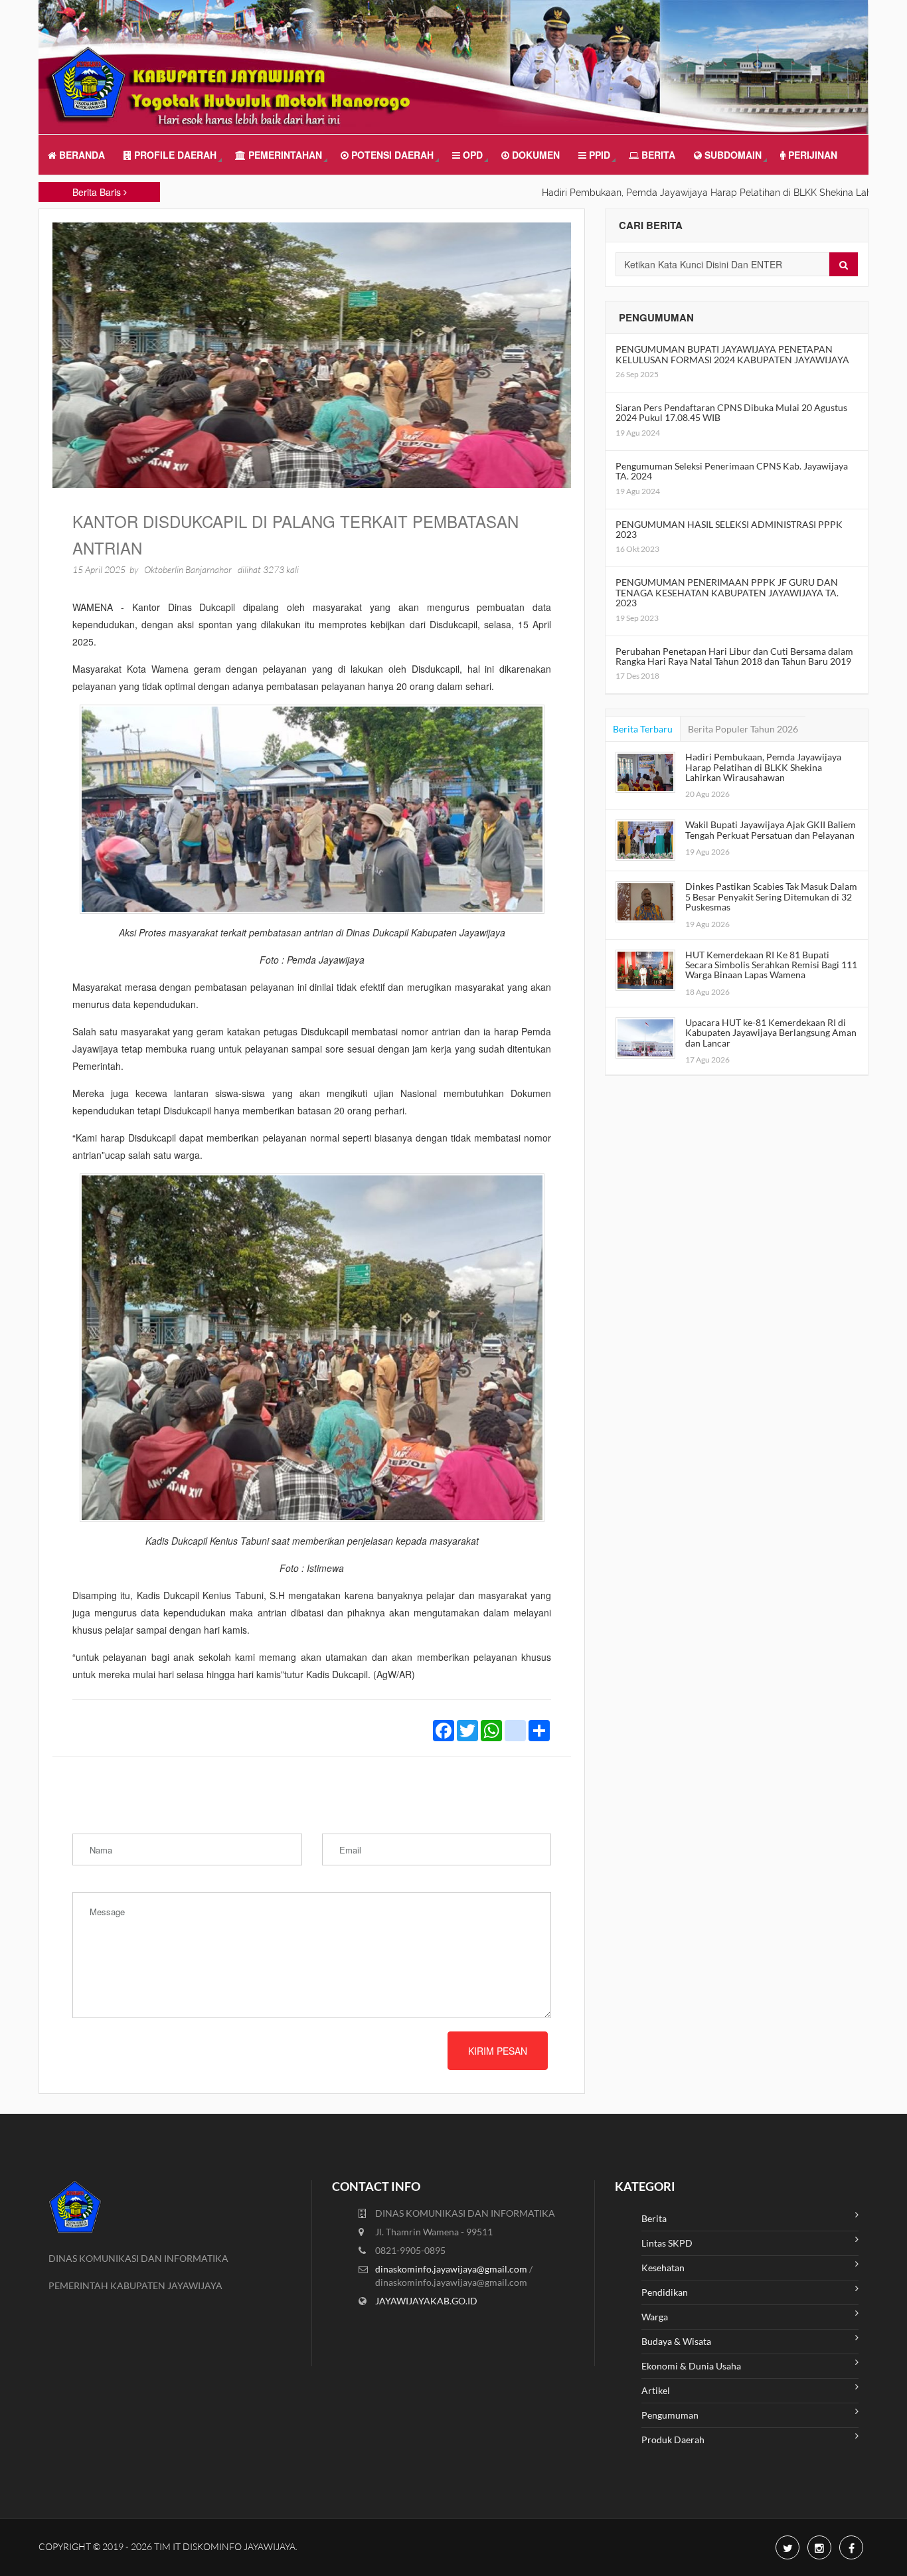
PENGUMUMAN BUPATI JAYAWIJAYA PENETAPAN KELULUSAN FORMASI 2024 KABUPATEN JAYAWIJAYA (732, 354)
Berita (657, 155)
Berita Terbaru (643, 729)
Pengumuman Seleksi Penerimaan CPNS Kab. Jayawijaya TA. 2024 (732, 471)
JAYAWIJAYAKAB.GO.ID (426, 2301)
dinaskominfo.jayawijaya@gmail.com (452, 2269)
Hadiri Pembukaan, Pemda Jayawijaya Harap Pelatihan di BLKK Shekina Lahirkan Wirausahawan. (690, 193)
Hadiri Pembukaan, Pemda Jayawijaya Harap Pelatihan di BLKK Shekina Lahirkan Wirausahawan (763, 767)
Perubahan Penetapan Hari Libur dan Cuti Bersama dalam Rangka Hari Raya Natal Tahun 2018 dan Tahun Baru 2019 (734, 656)
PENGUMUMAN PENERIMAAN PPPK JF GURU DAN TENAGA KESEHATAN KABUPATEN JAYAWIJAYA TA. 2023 (727, 592)
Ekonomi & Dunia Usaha (691, 2366)
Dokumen (535, 155)
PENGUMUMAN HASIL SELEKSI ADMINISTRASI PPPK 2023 (729, 529)
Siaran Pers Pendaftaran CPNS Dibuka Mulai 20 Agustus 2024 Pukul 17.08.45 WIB (731, 412)
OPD (471, 155)
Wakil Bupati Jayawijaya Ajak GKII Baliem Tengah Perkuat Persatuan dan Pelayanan (771, 829)
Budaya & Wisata (676, 2341)
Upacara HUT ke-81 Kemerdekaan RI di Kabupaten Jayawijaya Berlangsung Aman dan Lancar (771, 1033)
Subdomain (732, 155)
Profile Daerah (174, 155)
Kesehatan (663, 2268)
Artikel (656, 2390)
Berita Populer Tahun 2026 (743, 729)
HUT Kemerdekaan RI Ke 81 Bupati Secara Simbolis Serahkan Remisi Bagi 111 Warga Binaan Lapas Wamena (771, 965)
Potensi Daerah (391, 155)
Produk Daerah (673, 2440)
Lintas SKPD (667, 2243)
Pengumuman (670, 2415)
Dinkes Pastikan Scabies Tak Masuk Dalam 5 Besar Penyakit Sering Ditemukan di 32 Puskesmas (771, 897)
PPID (598, 155)
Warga (655, 2317)
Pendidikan (665, 2292)
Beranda (81, 155)
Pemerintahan (284, 155)
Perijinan (811, 155)
